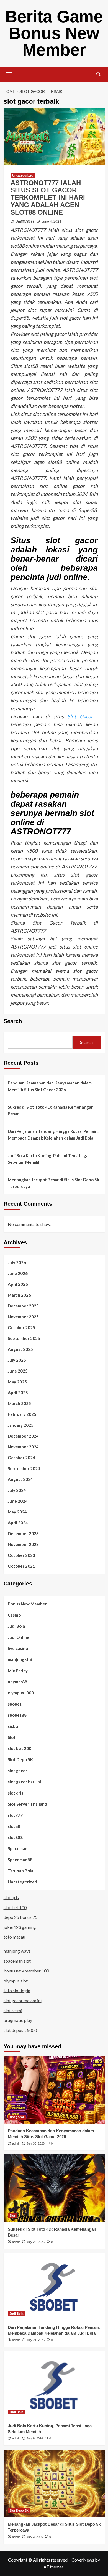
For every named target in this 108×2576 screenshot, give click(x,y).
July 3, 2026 (35, 2537)
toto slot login (17, 1990)
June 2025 (18, 1371)
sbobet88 (17, 1715)
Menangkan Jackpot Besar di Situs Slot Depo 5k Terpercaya (53, 1183)
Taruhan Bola (20, 1871)
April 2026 (18, 1284)
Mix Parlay (18, 1671)
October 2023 (21, 1555)
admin (16, 2143)
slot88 (14, 1826)
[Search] (98, 74)
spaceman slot (17, 1961)
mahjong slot (20, 1659)
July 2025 (17, 1360)
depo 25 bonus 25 (20, 1917)
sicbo (13, 1726)
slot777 (15, 1815)
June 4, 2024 (51, 222)
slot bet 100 (15, 1907)
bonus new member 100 (26, 1971)
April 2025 (18, 1393)
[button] (9, 74)
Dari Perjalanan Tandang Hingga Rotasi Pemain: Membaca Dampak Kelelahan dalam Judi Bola (53, 1135)
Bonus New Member (27, 1604)
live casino (18, 1648)
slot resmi (13, 2010)
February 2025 (22, 1414)
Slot (12, 1737)
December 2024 (23, 1436)
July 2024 (17, 1490)
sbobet (15, 1704)
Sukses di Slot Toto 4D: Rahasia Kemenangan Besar (51, 1110)
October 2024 (21, 1458)
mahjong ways (17, 1951)
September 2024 (24, 1468)
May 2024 (17, 1512)
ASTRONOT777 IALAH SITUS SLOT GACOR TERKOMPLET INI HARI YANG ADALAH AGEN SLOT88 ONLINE (48, 198)
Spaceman (18, 1848)
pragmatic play (18, 2020)
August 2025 (20, 1349)
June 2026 (18, 1273)
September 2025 (24, 1338)
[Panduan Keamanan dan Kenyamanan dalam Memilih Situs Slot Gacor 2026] (54, 2090)
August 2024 (20, 1479)
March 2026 (19, 1295)
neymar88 (17, 1682)
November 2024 (23, 1447)
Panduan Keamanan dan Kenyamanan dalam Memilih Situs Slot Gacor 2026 (50, 1086)
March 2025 (19, 1403)
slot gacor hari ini (24, 1782)
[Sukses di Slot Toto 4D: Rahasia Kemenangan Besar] (54, 2188)
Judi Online (19, 1637)
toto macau (14, 1937)
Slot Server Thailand (27, 1804)
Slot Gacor (80, 716)
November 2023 (23, 1544)
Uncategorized (23, 175)
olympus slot (16, 1981)
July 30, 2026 (36, 2143)
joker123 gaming (20, 1927)
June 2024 (18, 1501)
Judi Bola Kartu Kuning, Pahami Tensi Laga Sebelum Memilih (48, 1159)
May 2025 (17, 1382)
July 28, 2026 (36, 2242)
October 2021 (21, 1566)
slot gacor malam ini (23, 2000)
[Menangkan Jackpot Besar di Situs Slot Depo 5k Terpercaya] (54, 2483)
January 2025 (21, 1425)
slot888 (15, 1837)
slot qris (16, 1793)
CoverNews (83, 2560)
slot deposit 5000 (20, 2030)
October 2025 (21, 1327)
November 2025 (23, 1317)
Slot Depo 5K (20, 1759)
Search (13, 1021)
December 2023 (23, 1533)
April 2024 (18, 1523)
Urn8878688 (25, 222)
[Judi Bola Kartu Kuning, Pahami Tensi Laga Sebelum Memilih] (54, 2385)
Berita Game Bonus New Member (54, 33)
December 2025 (23, 1306)
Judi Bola (16, 1626)
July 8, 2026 (35, 2438)
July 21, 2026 (36, 2340)
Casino (14, 1615)
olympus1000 (21, 1693)
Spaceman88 (20, 1860)
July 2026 (17, 1262)
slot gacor (17, 1771)
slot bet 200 (20, 1748)
